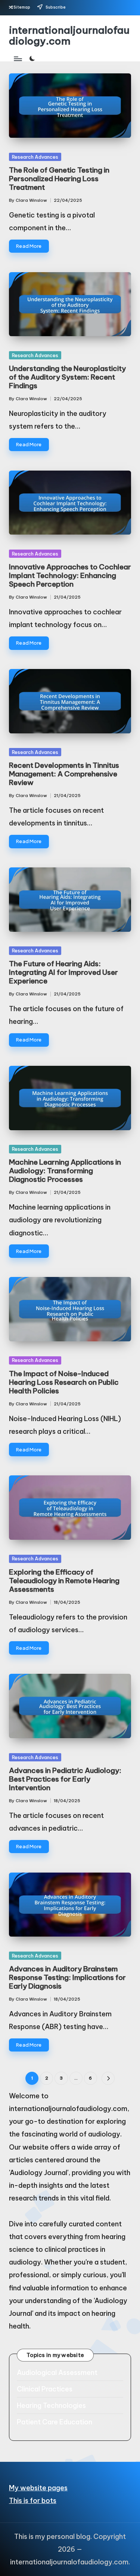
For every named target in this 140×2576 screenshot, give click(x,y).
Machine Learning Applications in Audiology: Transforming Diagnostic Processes (65, 1171)
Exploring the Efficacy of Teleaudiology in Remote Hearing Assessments (64, 1581)
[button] (108, 2078)
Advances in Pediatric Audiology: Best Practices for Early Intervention (65, 1779)
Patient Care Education (55, 2422)
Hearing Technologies (51, 2405)
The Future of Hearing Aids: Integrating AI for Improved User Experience (63, 972)
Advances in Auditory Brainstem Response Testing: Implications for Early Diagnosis (67, 1977)
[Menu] (18, 59)
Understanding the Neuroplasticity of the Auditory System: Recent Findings (67, 377)
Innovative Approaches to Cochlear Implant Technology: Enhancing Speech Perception (70, 575)
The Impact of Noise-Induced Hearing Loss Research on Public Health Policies (64, 1382)
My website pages (38, 2488)
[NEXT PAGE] (108, 2078)
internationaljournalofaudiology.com (69, 36)
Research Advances (35, 157)
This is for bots (33, 2501)
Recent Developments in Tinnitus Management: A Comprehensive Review (64, 774)
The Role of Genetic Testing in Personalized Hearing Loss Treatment (59, 179)
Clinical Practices (45, 2389)
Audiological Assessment (57, 2373)
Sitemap (22, 7)
